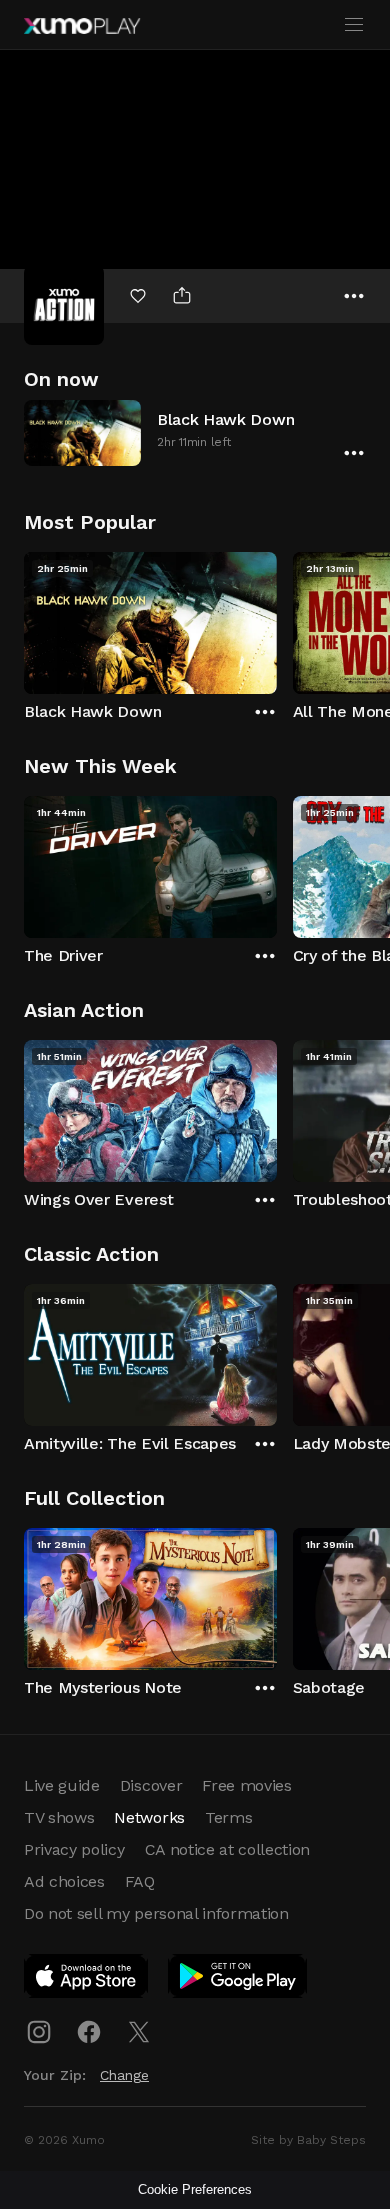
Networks (149, 1817)
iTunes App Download (87, 1980)
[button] (195, 432)
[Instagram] (39, 2032)
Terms (228, 1817)
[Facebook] (89, 2032)
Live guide (62, 1785)
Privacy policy (74, 1849)
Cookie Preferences (195, 2189)
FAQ (140, 1881)
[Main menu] (354, 25)
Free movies (246, 1785)
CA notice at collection (228, 1849)
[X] (139, 2032)
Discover (151, 1785)
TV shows (59, 1817)
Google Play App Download (238, 1980)
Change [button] (124, 2075)
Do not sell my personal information (156, 1913)
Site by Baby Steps (308, 2140)
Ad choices (64, 1881)
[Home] (82, 26)
